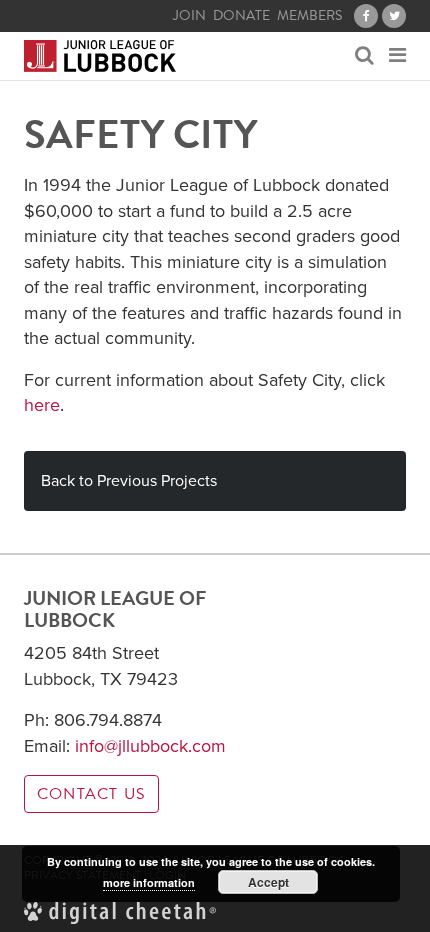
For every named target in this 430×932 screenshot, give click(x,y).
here (42, 405)
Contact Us (91, 794)
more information (149, 882)
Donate (241, 16)
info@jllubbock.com (150, 746)
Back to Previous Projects (129, 480)
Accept (268, 882)
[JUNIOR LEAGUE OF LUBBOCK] (100, 56)
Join (189, 16)
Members (309, 16)
